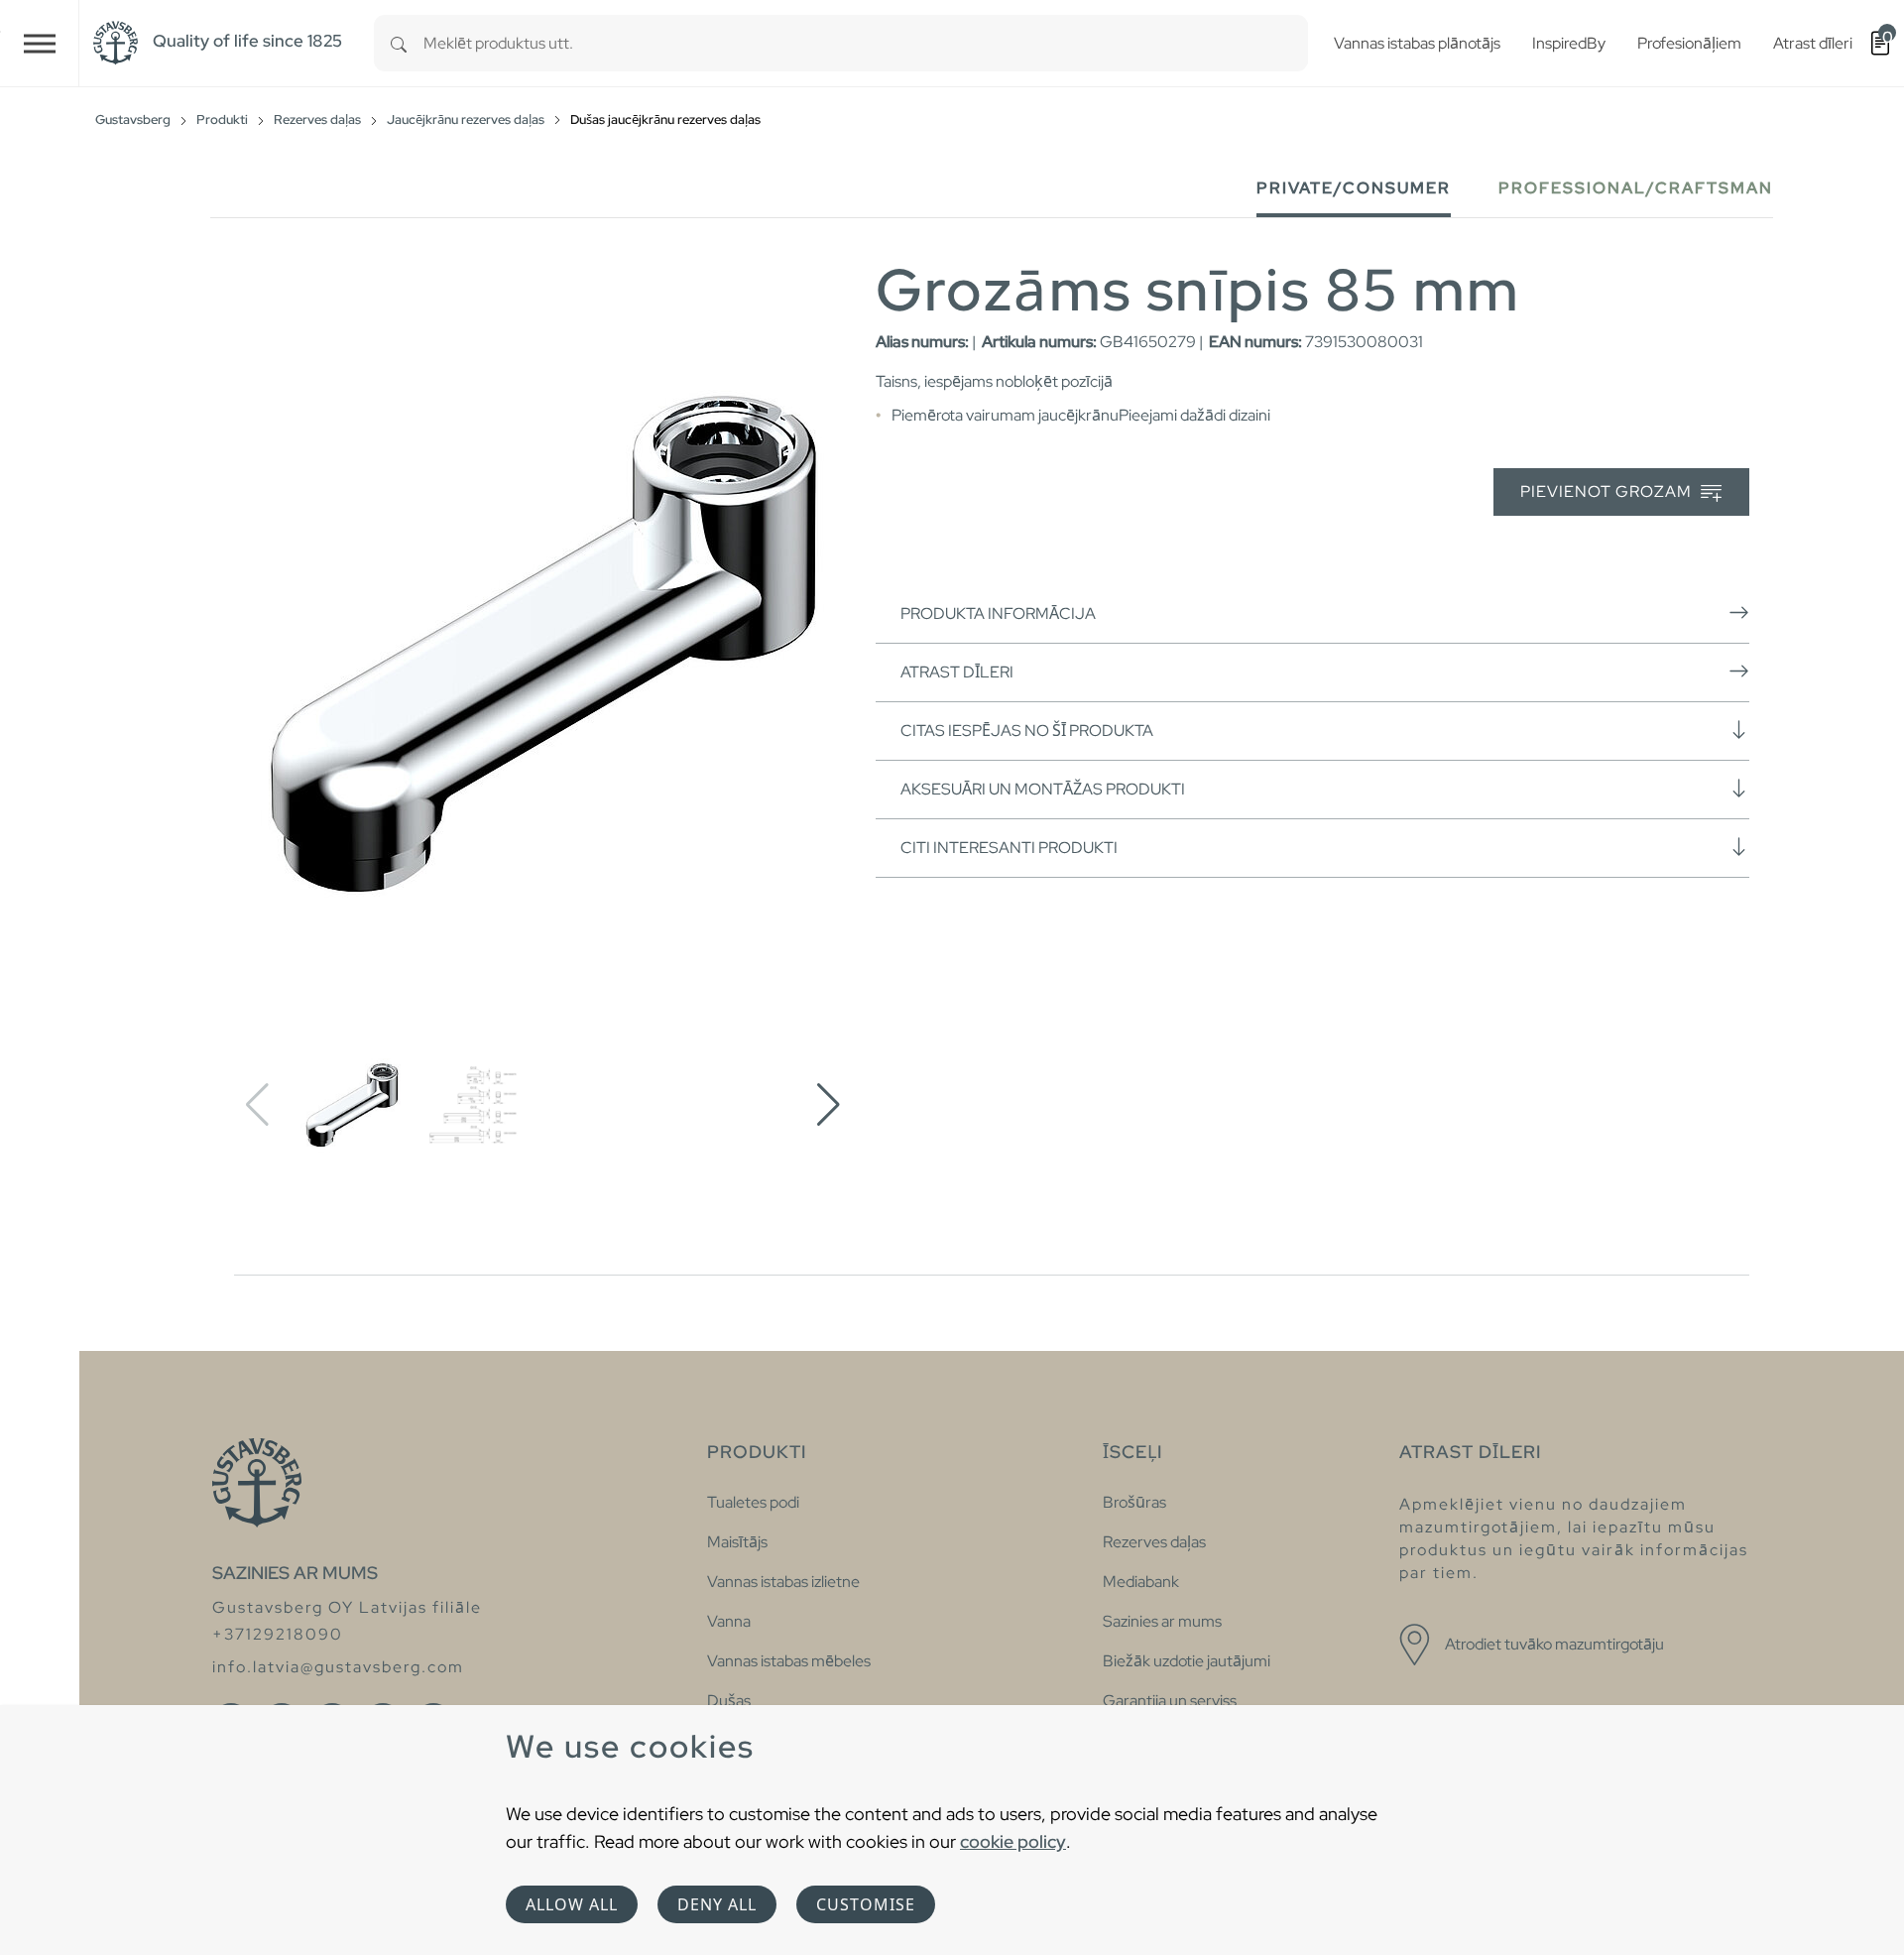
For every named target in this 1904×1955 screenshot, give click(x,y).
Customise (866, 1904)
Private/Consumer (1354, 188)
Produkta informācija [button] (998, 613)
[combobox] (866, 43)
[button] (829, 1105)
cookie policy (1013, 1841)
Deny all (717, 1904)
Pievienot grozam (1608, 491)
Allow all (572, 1904)
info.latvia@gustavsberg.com (338, 1667)
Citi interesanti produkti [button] (1009, 848)
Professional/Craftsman (1636, 188)
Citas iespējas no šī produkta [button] (1027, 731)
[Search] (399, 43)
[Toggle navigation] (40, 43)
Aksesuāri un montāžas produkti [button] (1043, 789)
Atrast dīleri (957, 672)
